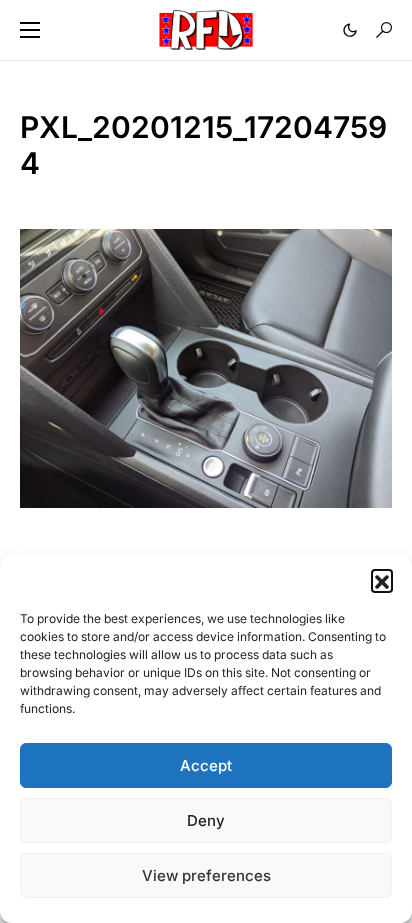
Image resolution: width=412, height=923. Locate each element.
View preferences (206, 875)
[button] (382, 580)
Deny (206, 820)
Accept (206, 765)
